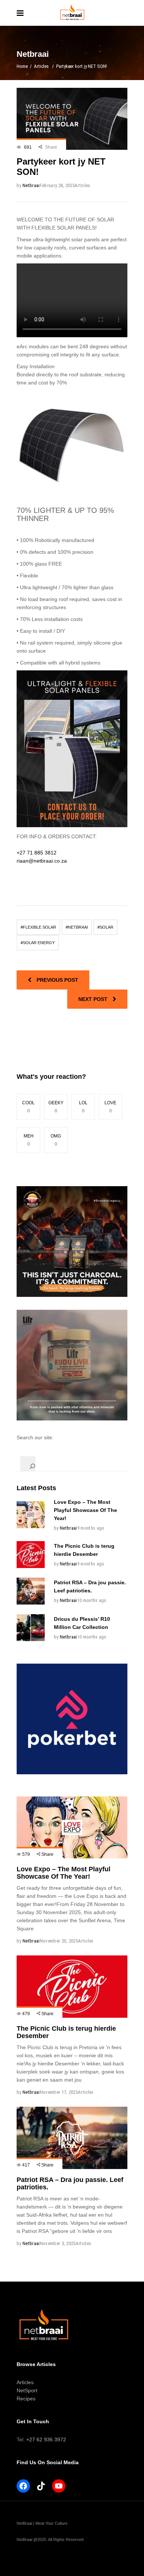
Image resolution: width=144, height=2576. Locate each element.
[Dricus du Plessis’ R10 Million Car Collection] (31, 1628)
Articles (41, 66)
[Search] (28, 1464)
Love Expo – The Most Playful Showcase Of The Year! (85, 1510)
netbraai (78, 927)
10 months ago (92, 1600)
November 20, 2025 (59, 1941)
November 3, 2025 (58, 2243)
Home (22, 66)
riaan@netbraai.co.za (42, 861)
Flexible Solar (40, 927)
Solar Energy (39, 943)
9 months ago (91, 1528)
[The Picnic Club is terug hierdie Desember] (31, 1555)
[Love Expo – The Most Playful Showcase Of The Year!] (31, 1515)
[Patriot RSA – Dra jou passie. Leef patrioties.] (31, 1591)
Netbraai (31, 185)
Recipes (26, 2399)
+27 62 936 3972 (46, 2439)
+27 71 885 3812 (37, 853)
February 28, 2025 (57, 185)
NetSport (27, 2390)
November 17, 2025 (59, 2092)
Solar (107, 927)
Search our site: (35, 1437)
